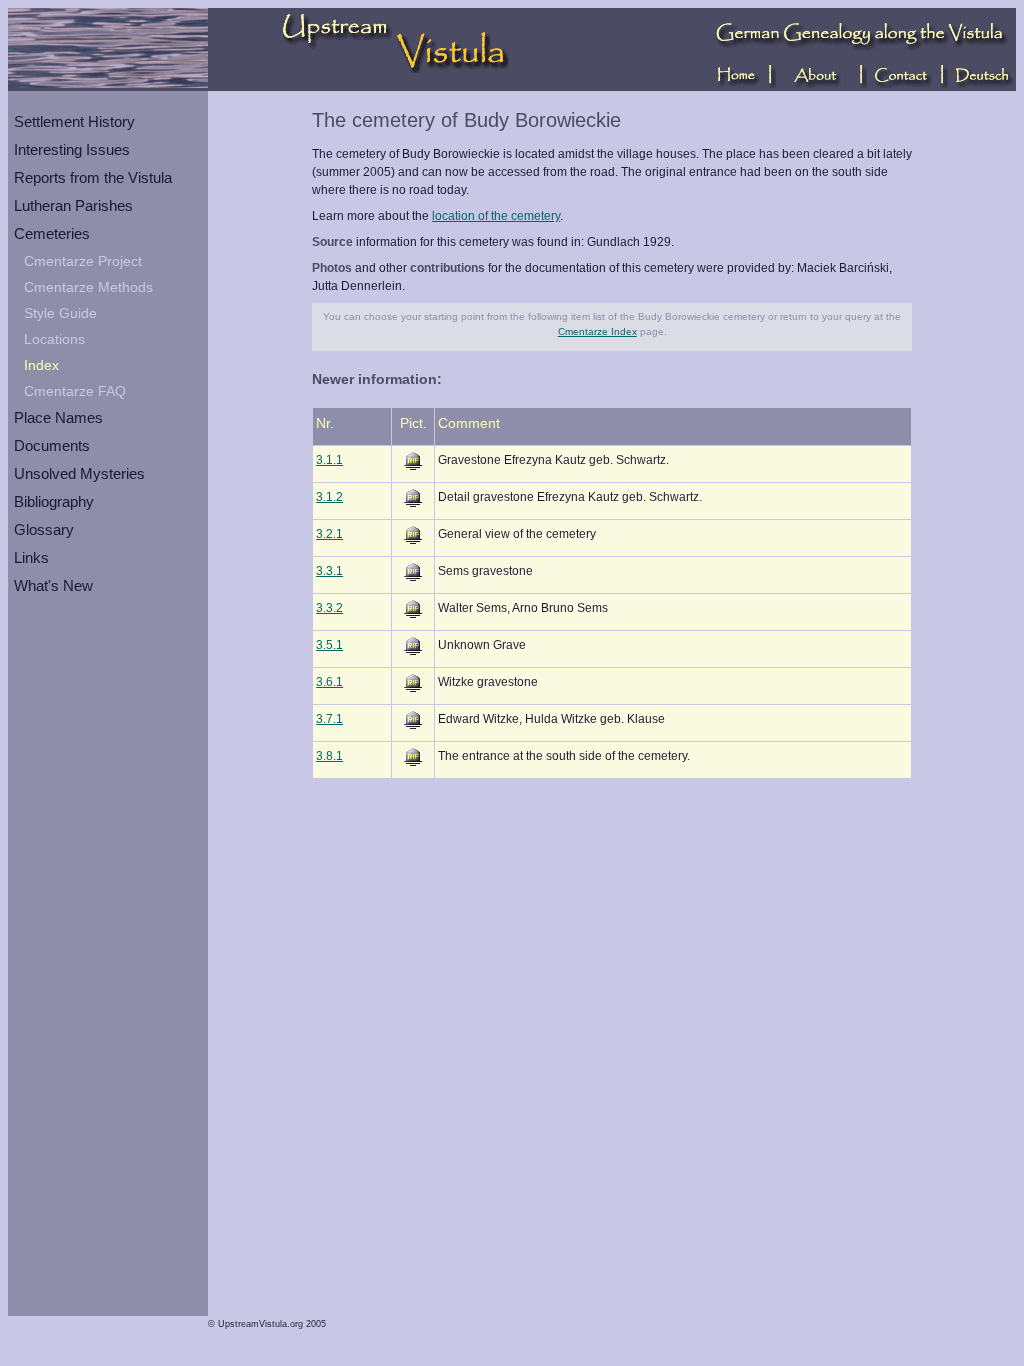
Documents (52, 445)
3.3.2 (329, 608)
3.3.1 (329, 571)
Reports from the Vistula (93, 177)
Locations (54, 339)
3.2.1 (329, 534)
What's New (53, 585)
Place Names (58, 417)
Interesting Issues (72, 149)
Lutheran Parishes (73, 205)
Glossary (44, 529)
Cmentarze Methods (88, 287)
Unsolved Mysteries (79, 473)
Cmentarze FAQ (75, 391)
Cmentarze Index (597, 331)
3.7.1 (329, 719)
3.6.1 (329, 682)
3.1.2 (329, 497)
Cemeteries (52, 233)
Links (31, 557)
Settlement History (74, 121)
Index (41, 365)
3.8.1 (329, 756)
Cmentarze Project (83, 261)
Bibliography (54, 501)
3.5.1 (329, 645)
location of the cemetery (496, 216)
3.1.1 (329, 460)
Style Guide (60, 313)
